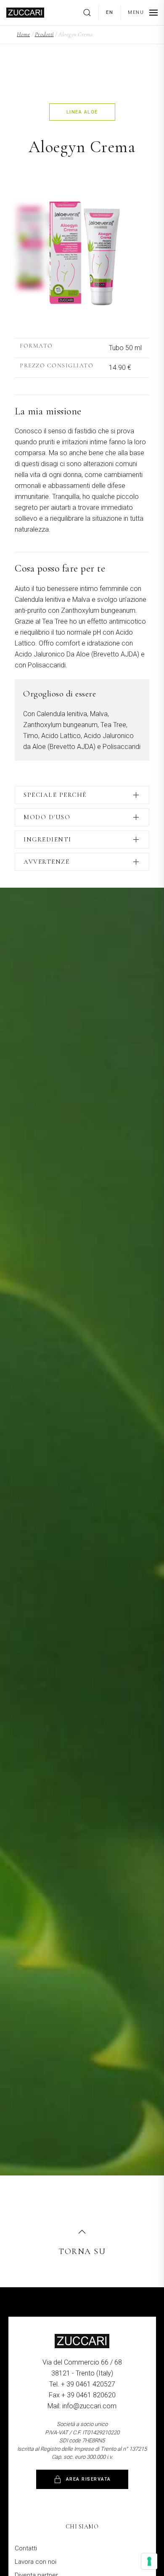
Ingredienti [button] (48, 839)
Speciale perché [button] (55, 795)
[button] (90, 13)
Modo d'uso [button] (47, 817)
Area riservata (89, 2479)
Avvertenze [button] (46, 862)
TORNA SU (82, 2252)
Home (23, 34)
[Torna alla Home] (25, 13)
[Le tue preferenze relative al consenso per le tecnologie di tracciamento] (149, 2561)
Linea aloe (82, 112)
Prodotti (44, 34)
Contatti (26, 2548)
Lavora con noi (36, 2562)
